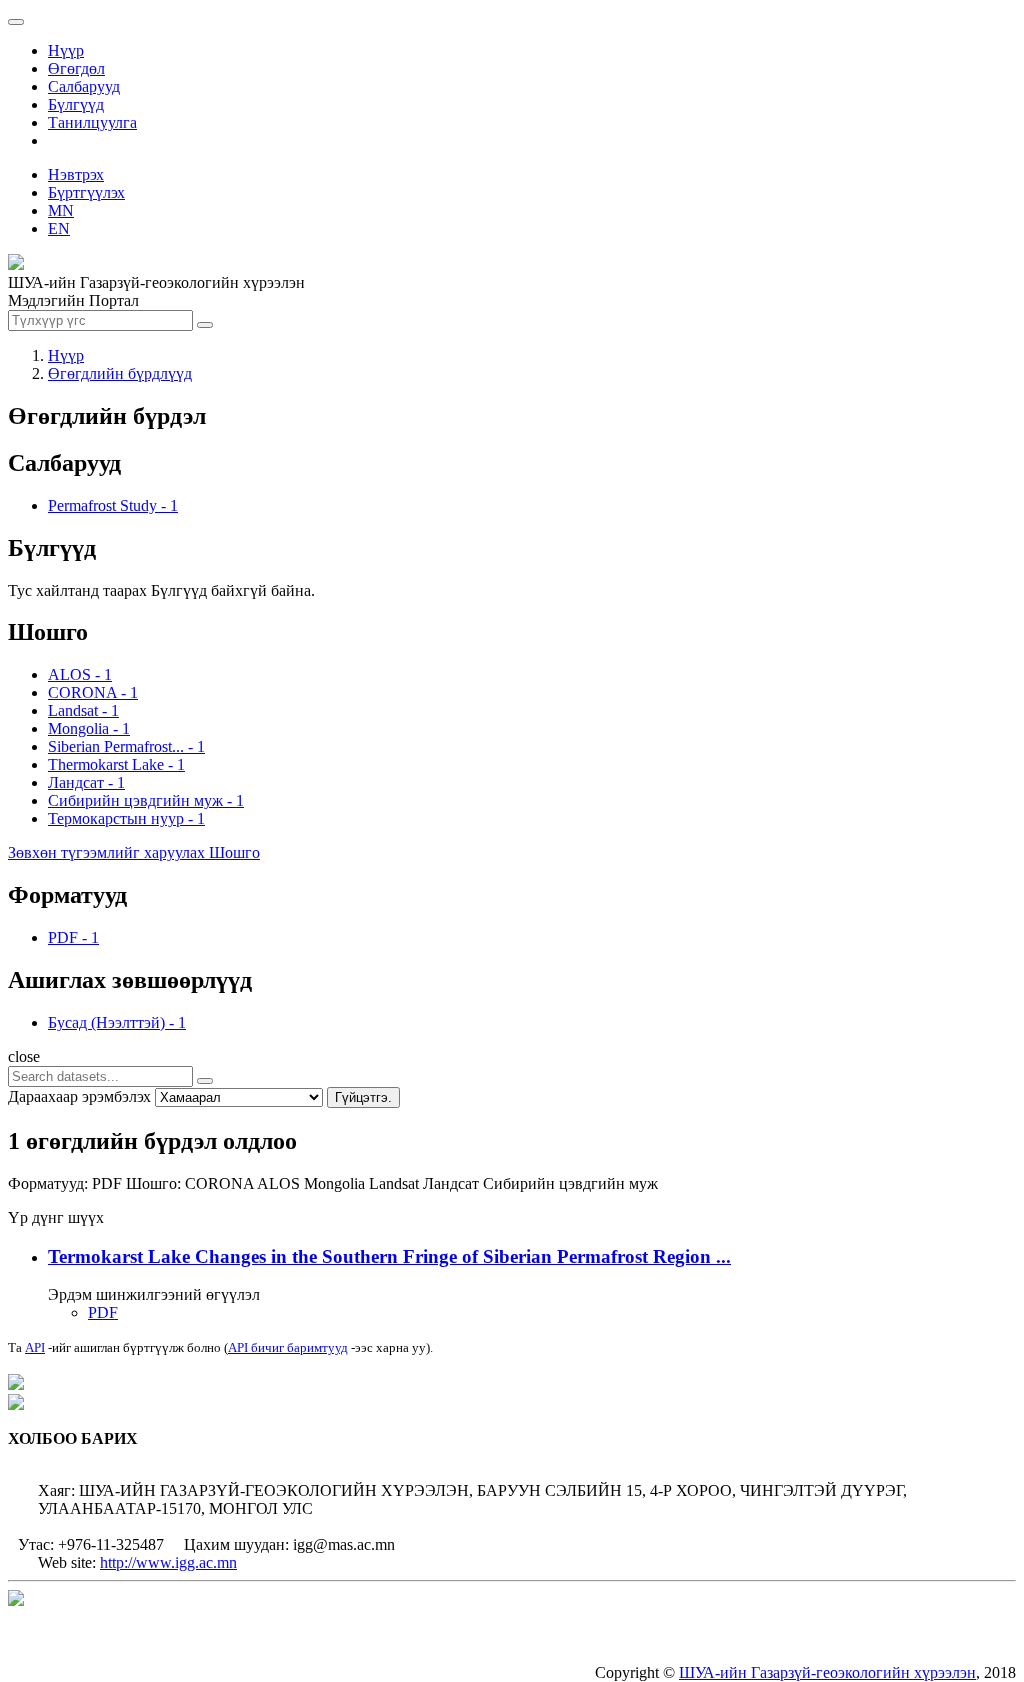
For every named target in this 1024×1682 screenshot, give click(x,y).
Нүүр (66, 50)
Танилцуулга (92, 122)
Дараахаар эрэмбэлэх (79, 1096)
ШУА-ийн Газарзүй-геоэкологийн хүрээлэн (827, 1672)
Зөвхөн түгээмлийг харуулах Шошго (134, 852)
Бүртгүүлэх (86, 192)
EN (59, 228)
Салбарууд (84, 86)
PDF (103, 1312)
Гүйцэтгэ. (363, 1097)
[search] (205, 1081)
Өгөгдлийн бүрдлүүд (120, 373)
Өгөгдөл (76, 68)
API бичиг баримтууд (288, 1347)
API (35, 1347)
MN (61, 210)
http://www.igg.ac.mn (168, 1562)
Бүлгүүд (76, 104)
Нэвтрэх (76, 174)
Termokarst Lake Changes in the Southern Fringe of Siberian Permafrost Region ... (389, 1256)
